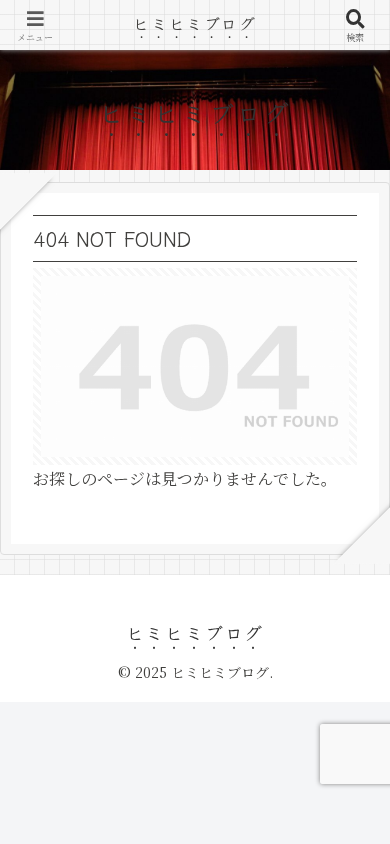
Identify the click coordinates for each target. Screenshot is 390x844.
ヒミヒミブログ (194, 23)
